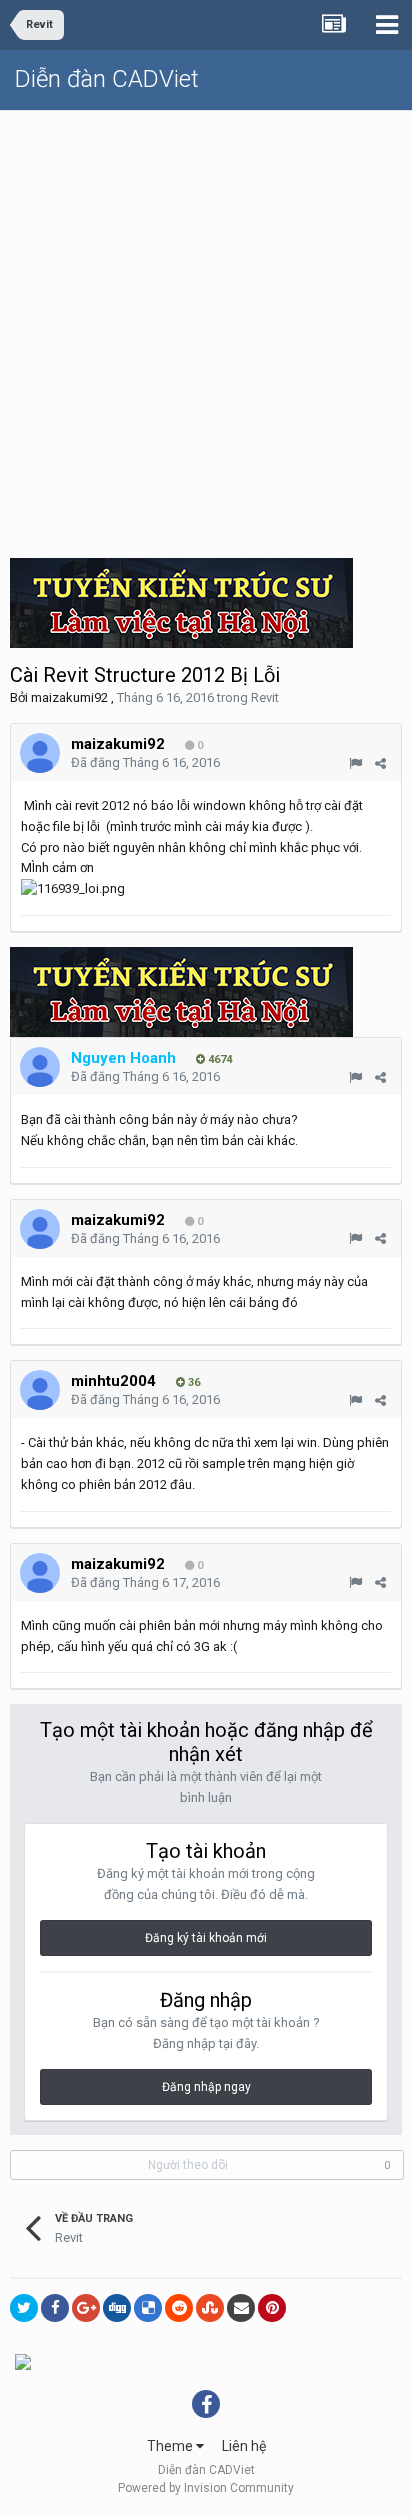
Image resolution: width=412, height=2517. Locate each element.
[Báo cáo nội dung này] (355, 763)
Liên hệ (244, 2446)
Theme (171, 2446)
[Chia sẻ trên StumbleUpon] (210, 2308)
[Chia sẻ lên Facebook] (55, 2308)
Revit (265, 697)
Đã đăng (145, 762)
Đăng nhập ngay (206, 2087)
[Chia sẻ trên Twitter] (24, 2308)
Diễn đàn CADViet (107, 79)
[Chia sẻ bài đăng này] (380, 763)
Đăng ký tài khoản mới (206, 1938)
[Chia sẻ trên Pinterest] (272, 2308)
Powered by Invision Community (206, 2488)
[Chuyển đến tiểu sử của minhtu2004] (40, 1390)
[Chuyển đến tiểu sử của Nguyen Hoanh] (40, 1067)
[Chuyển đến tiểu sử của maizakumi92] (40, 753)
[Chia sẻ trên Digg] (117, 2308)
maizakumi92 (69, 697)
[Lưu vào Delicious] (148, 2308)
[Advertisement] (206, 327)
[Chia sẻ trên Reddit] (179, 2308)
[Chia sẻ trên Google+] (86, 2308)
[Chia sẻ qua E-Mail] (241, 2308)
